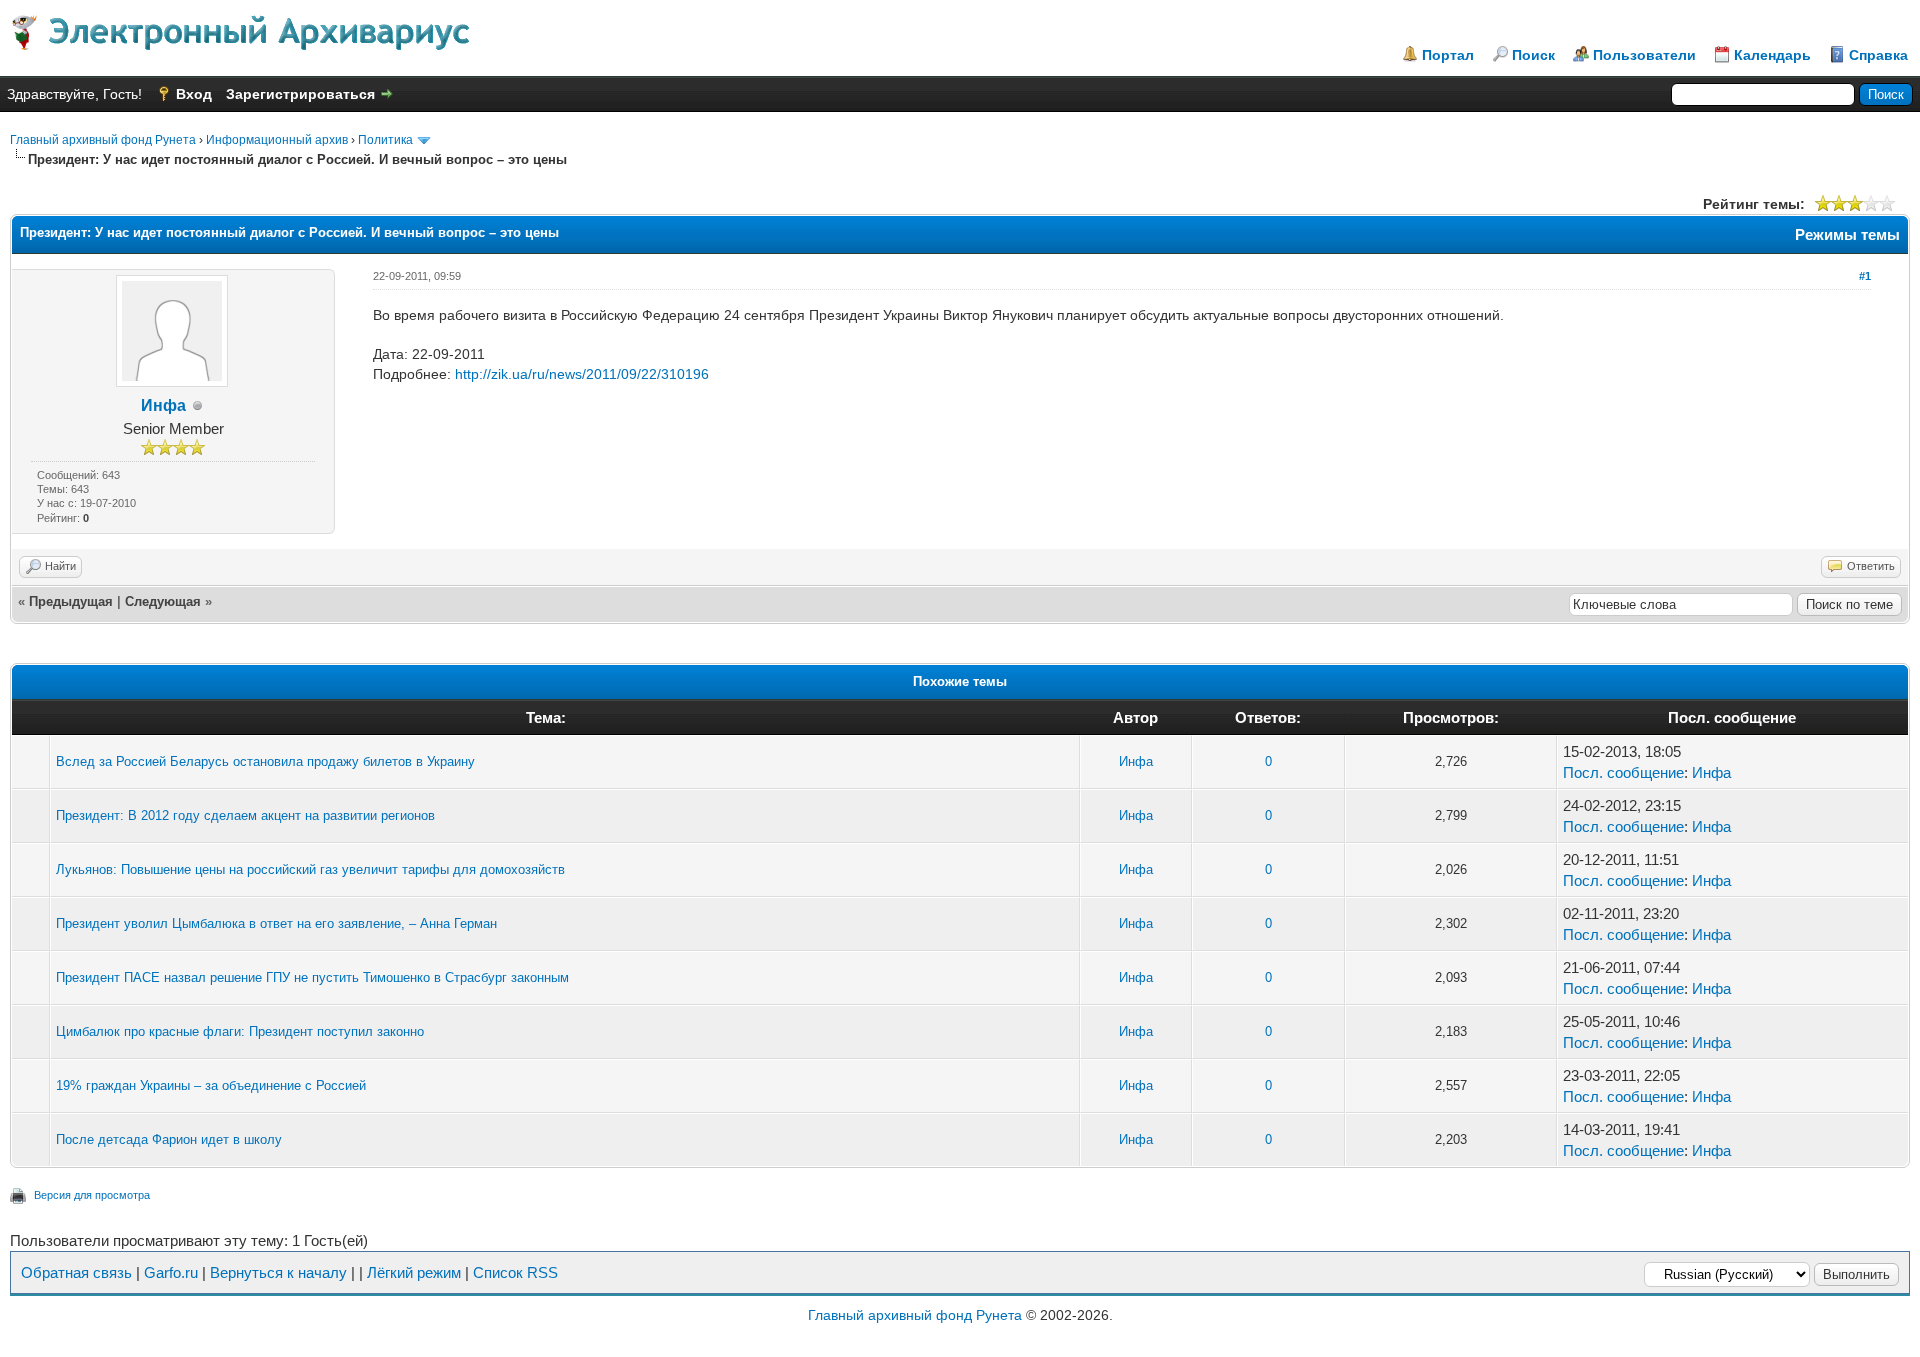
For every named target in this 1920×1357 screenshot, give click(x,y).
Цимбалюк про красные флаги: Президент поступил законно (240, 1031)
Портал (1448, 55)
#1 (1865, 276)
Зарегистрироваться (300, 94)
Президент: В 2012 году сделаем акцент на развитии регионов (245, 815)
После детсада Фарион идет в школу (169, 1139)
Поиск (1533, 55)
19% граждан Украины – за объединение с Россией (211, 1085)
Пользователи (1644, 55)
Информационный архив (277, 140)
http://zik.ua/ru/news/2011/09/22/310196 (582, 374)
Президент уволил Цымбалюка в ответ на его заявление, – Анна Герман (276, 923)
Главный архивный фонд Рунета (103, 140)
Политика (385, 140)
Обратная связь (76, 1272)
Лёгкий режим (414, 1272)
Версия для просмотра (92, 1195)
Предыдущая (71, 601)
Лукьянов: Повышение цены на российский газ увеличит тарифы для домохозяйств (310, 869)
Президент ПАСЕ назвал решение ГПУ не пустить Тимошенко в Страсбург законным (312, 977)
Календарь (1772, 55)
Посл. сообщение (1623, 772)
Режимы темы (1847, 234)
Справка (1878, 55)
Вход (194, 94)
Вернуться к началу (278, 1272)
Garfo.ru (171, 1272)
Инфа (163, 405)
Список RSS (515, 1272)
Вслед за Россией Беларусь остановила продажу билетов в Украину (265, 761)
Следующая (163, 601)
